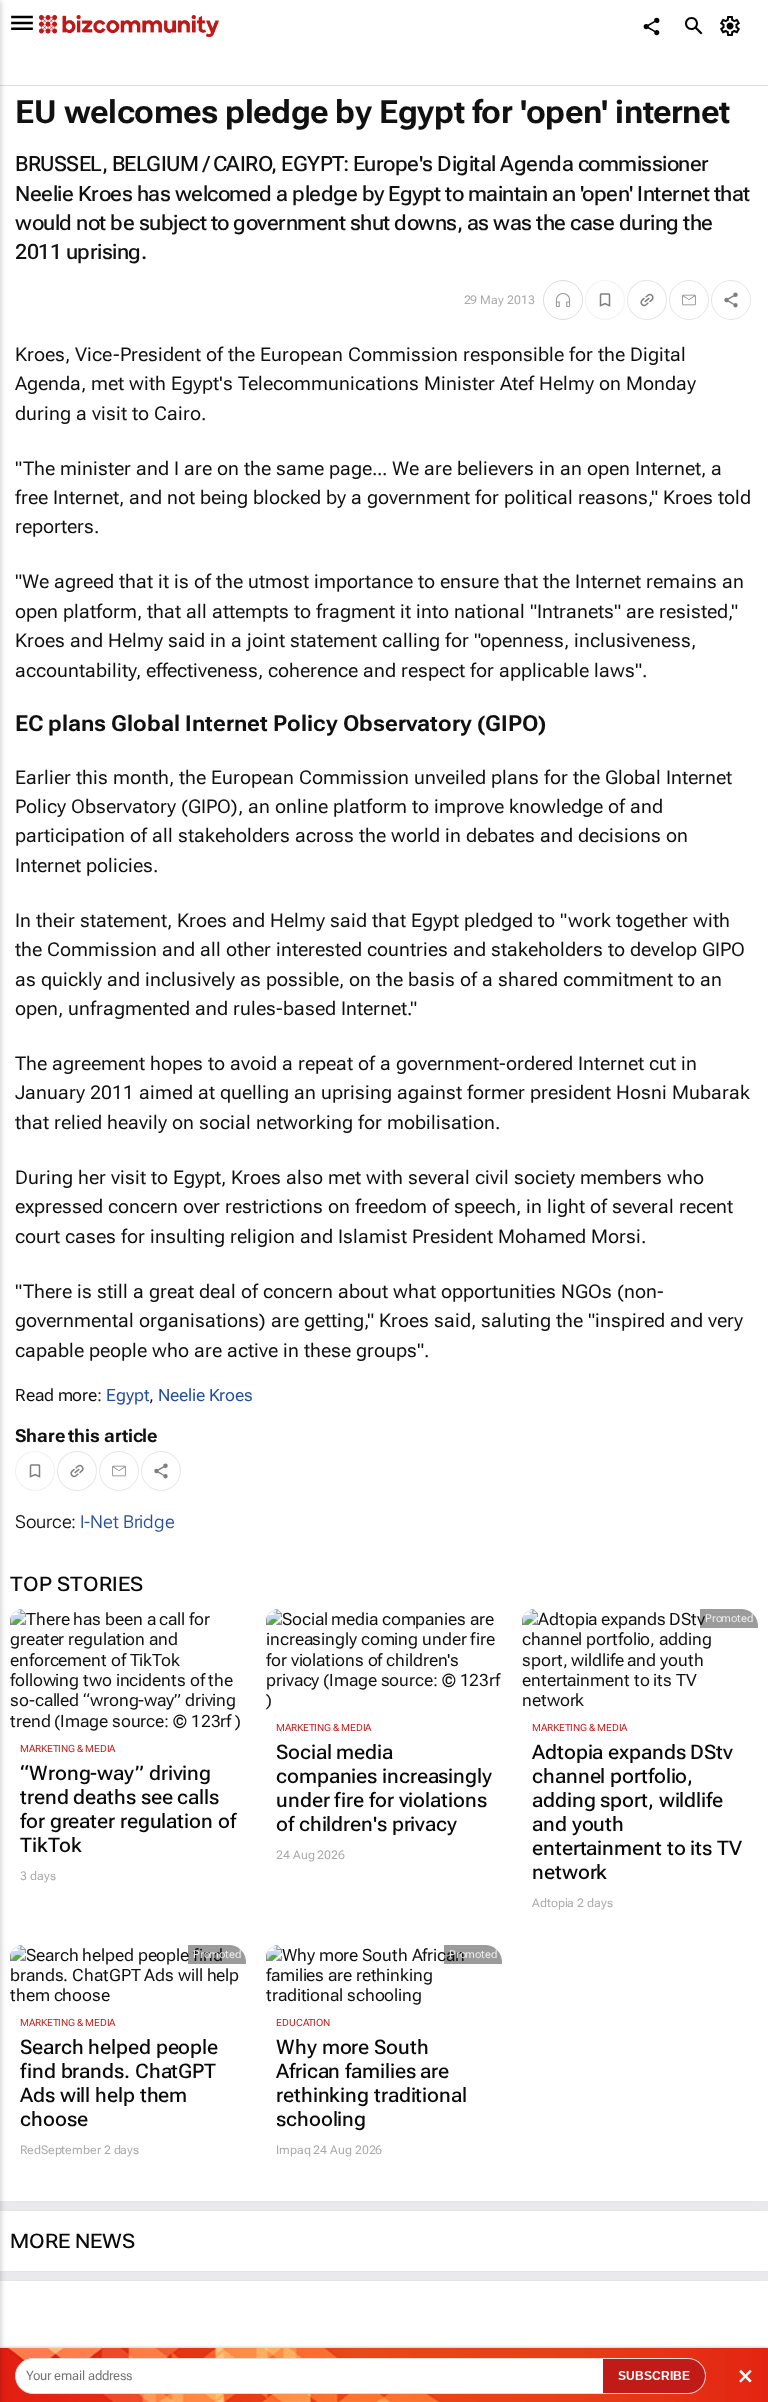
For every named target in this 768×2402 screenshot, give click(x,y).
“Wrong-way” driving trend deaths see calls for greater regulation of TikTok (128, 1809)
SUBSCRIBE (654, 2376)
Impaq (293, 2150)
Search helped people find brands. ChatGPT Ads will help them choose (119, 2083)
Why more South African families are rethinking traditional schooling (371, 2083)
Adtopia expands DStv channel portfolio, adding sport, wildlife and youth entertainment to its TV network (637, 1812)
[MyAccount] (733, 26)
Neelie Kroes (205, 1395)
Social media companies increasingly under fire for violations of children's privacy (384, 1788)
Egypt (128, 1395)
